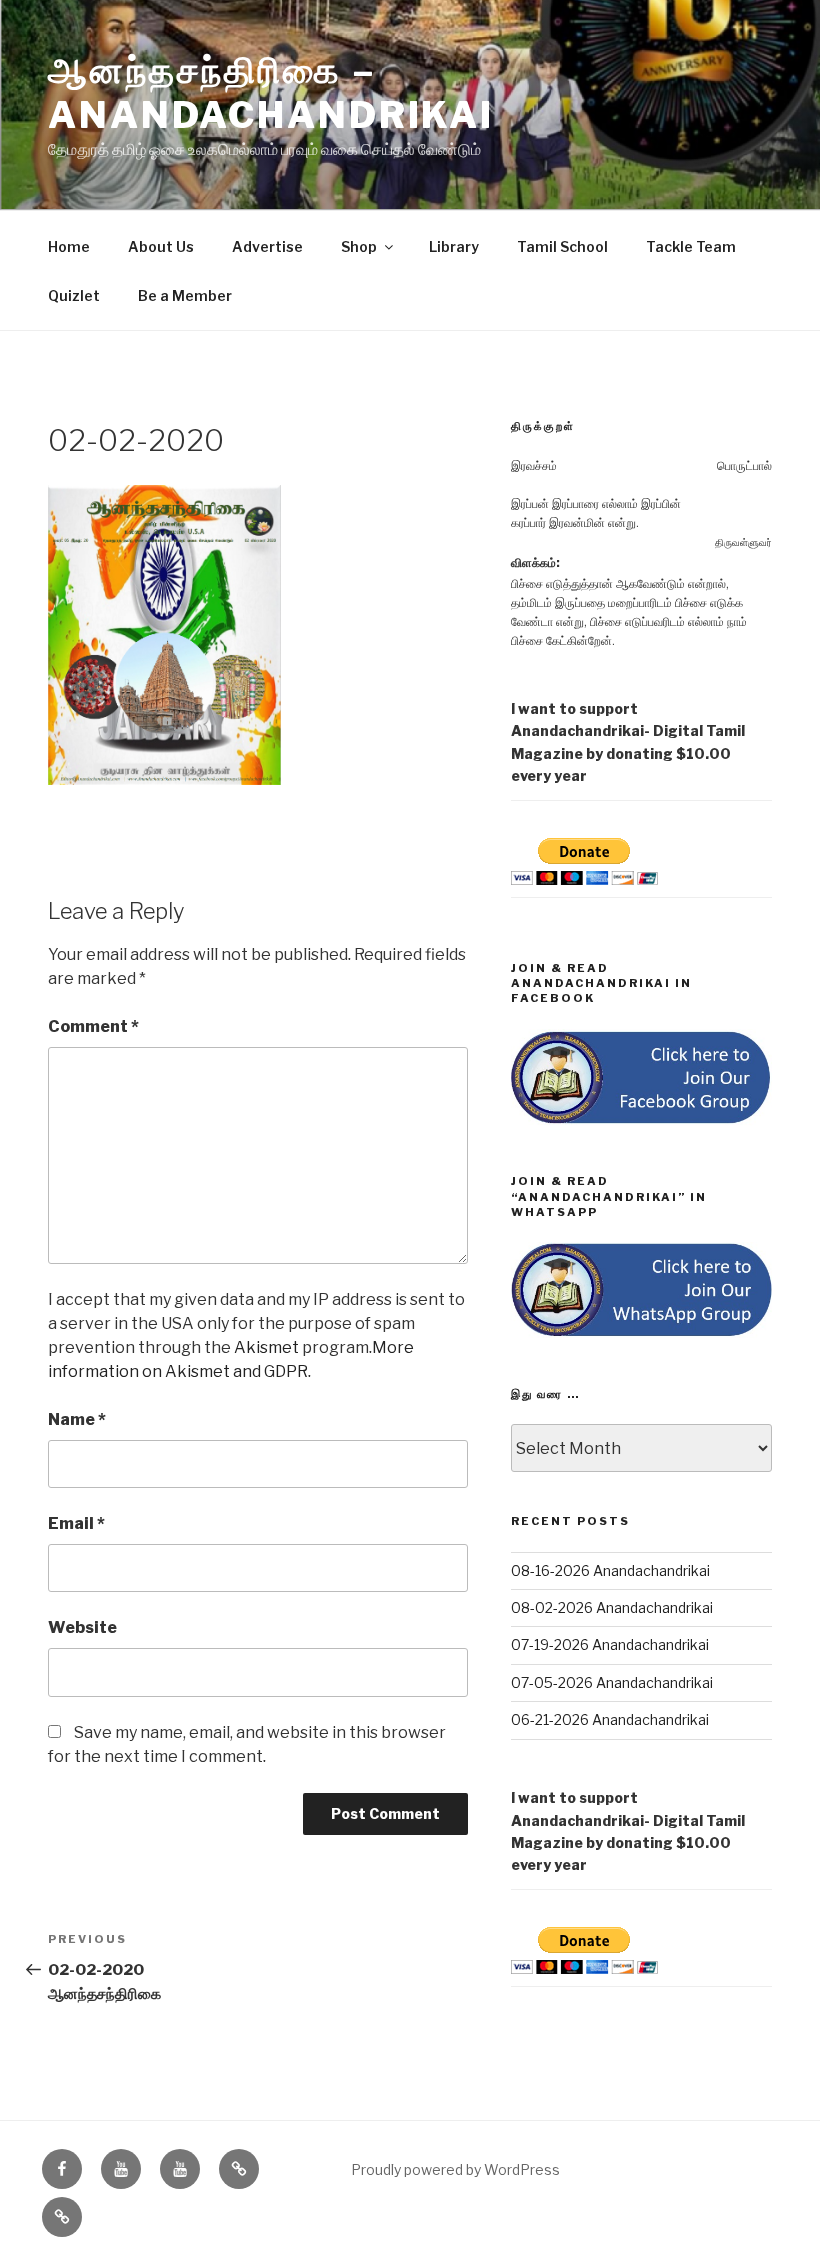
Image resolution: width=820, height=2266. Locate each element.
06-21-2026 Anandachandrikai (610, 1719)
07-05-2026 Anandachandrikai (612, 1682)
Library (454, 246)
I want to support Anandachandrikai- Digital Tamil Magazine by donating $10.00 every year (628, 742)
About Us (161, 246)
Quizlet (74, 295)
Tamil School (562, 246)
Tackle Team (691, 246)
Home (69, 246)
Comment (93, 1026)
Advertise (267, 246)
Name (77, 1419)
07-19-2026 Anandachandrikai (610, 1644)
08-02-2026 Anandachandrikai (612, 1607)
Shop (359, 246)
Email (76, 1523)
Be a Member (185, 295)
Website (82, 1627)
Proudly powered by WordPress (455, 2169)
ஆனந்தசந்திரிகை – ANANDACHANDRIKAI (271, 92)
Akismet (266, 1347)
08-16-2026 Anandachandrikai (610, 1570)
